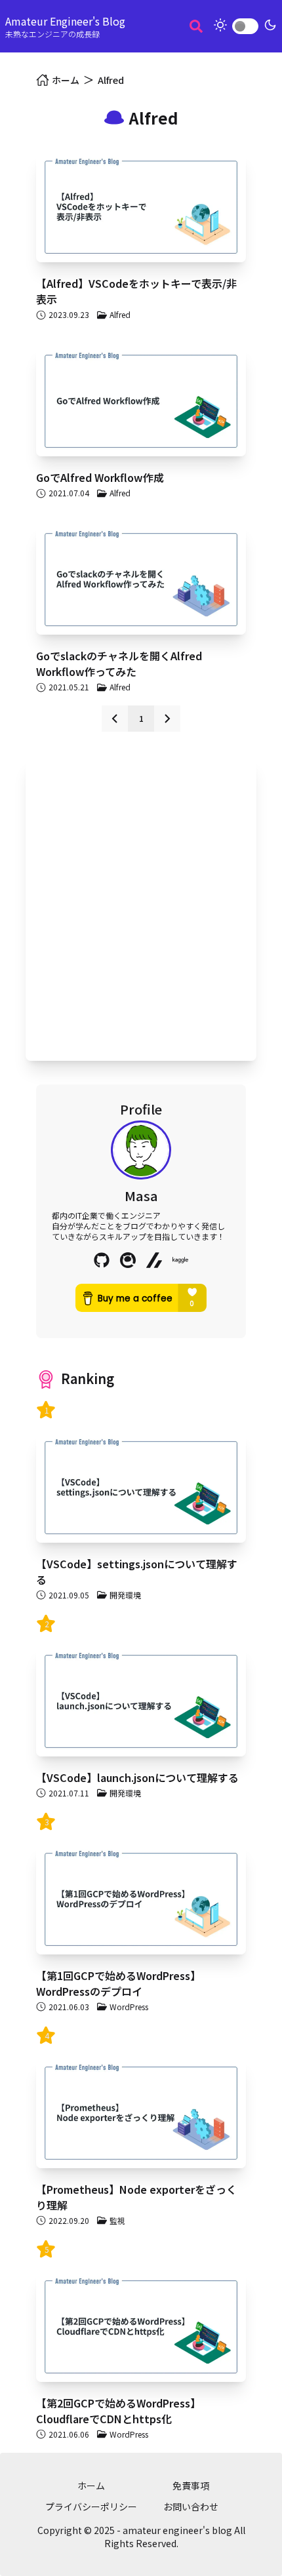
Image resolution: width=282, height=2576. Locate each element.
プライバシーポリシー (91, 2507)
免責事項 (191, 2486)
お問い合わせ (191, 2507)
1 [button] (141, 718)
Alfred (111, 80)
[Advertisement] (141, 909)
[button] (115, 719)
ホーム (91, 2486)
